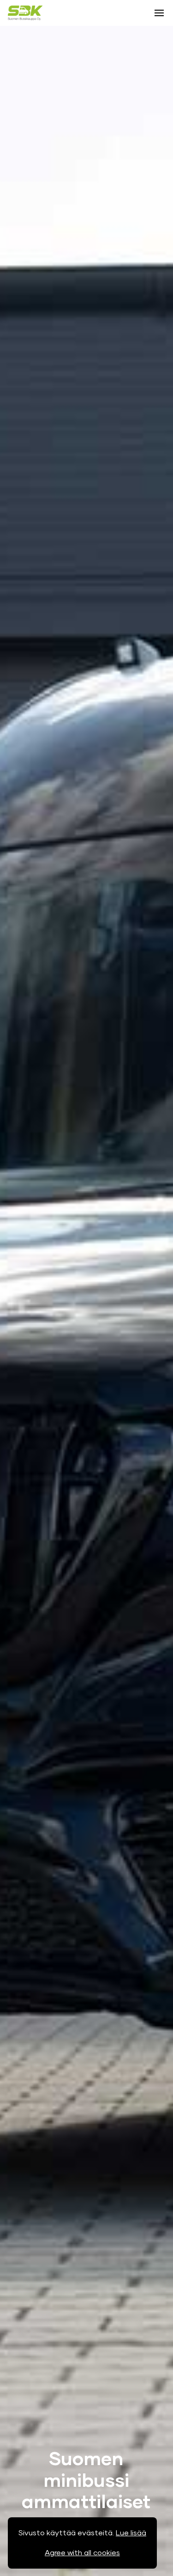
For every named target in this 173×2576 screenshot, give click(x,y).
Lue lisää (131, 2533)
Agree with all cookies (82, 2553)
